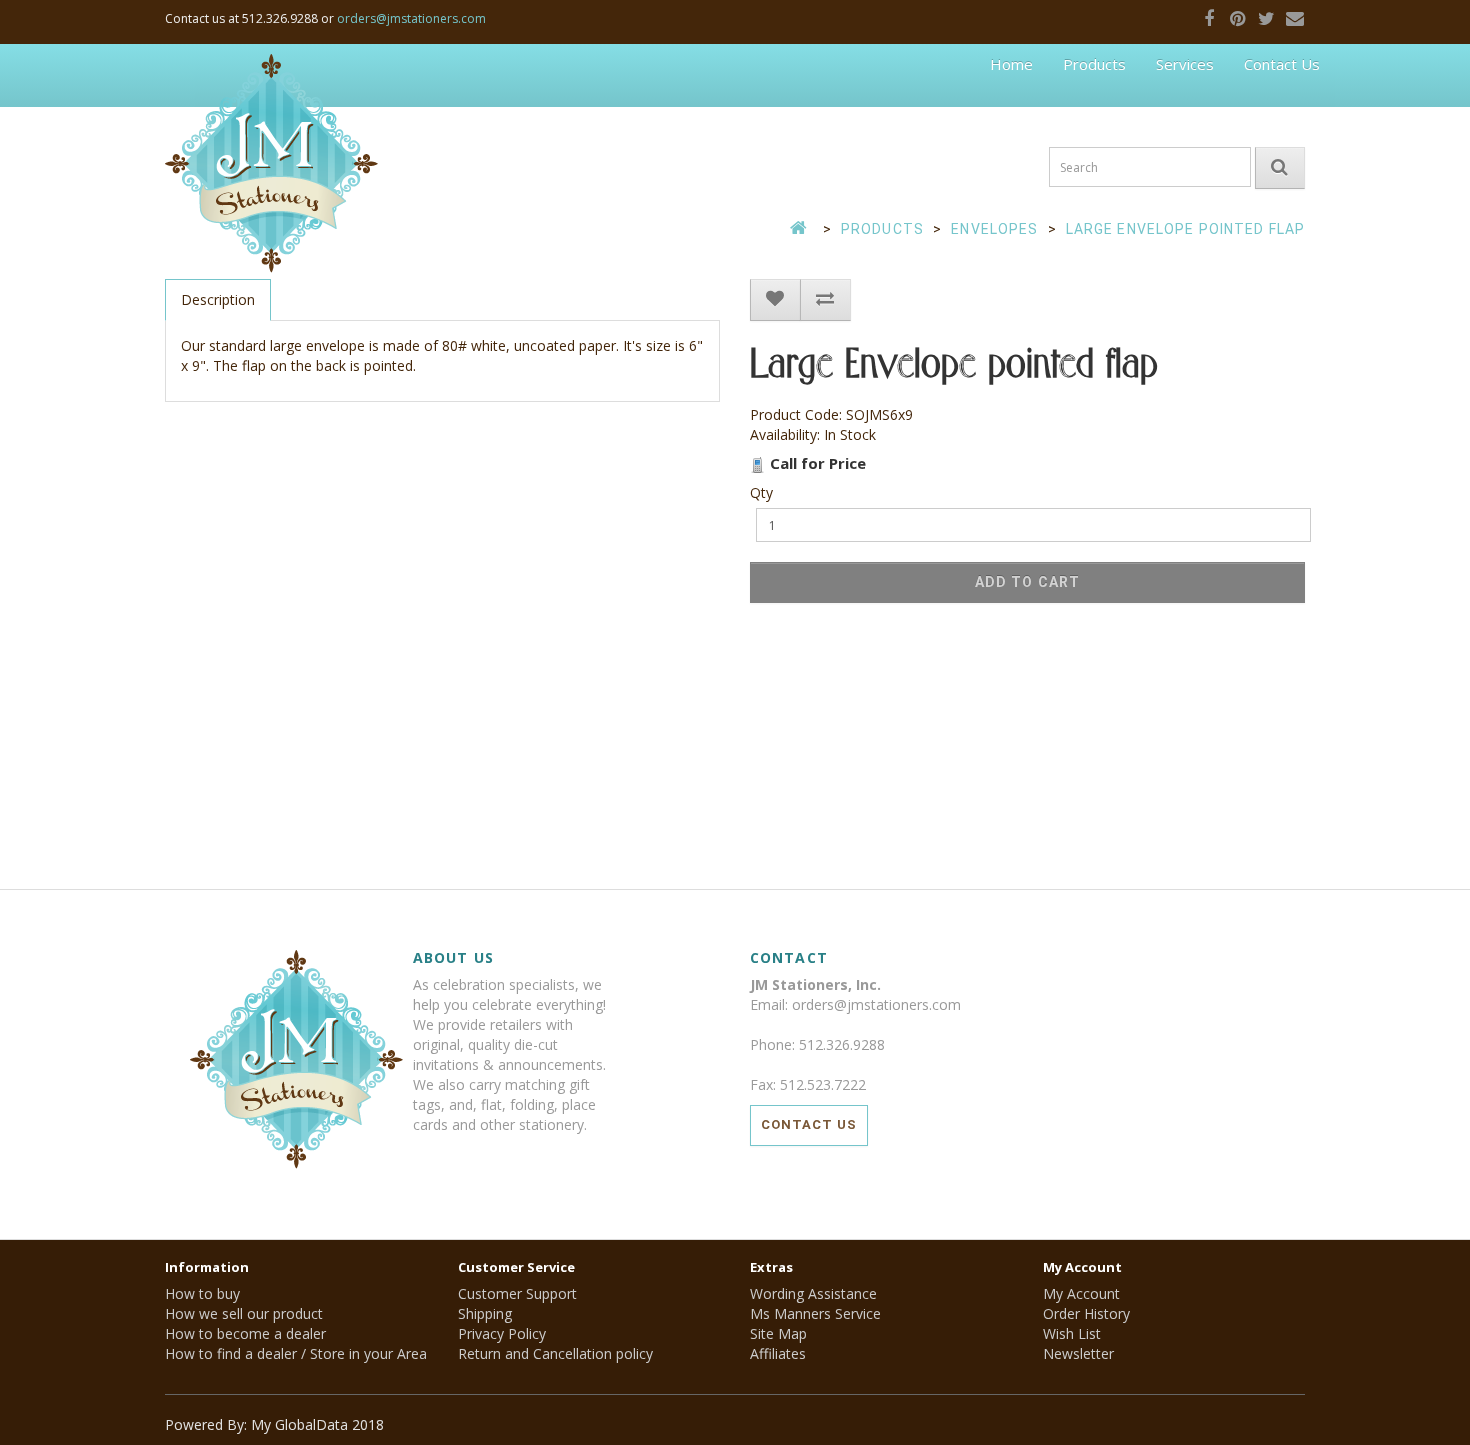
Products (1094, 64)
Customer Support (517, 1293)
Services (1185, 64)
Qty (761, 492)
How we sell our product (244, 1313)
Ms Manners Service (815, 1313)
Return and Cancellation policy (555, 1353)
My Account (1081, 1293)
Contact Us (1282, 64)
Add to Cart (1027, 582)
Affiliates (778, 1353)
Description (218, 299)
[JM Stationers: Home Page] (271, 75)
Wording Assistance (813, 1293)
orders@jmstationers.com (411, 18)
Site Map (778, 1333)
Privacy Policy (502, 1333)
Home (1011, 64)
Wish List (1072, 1333)
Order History (1086, 1313)
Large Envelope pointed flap (1185, 229)
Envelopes (994, 229)
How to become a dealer (245, 1333)
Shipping (485, 1313)
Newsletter (1078, 1353)
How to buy (202, 1293)
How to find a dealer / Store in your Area (296, 1353)
